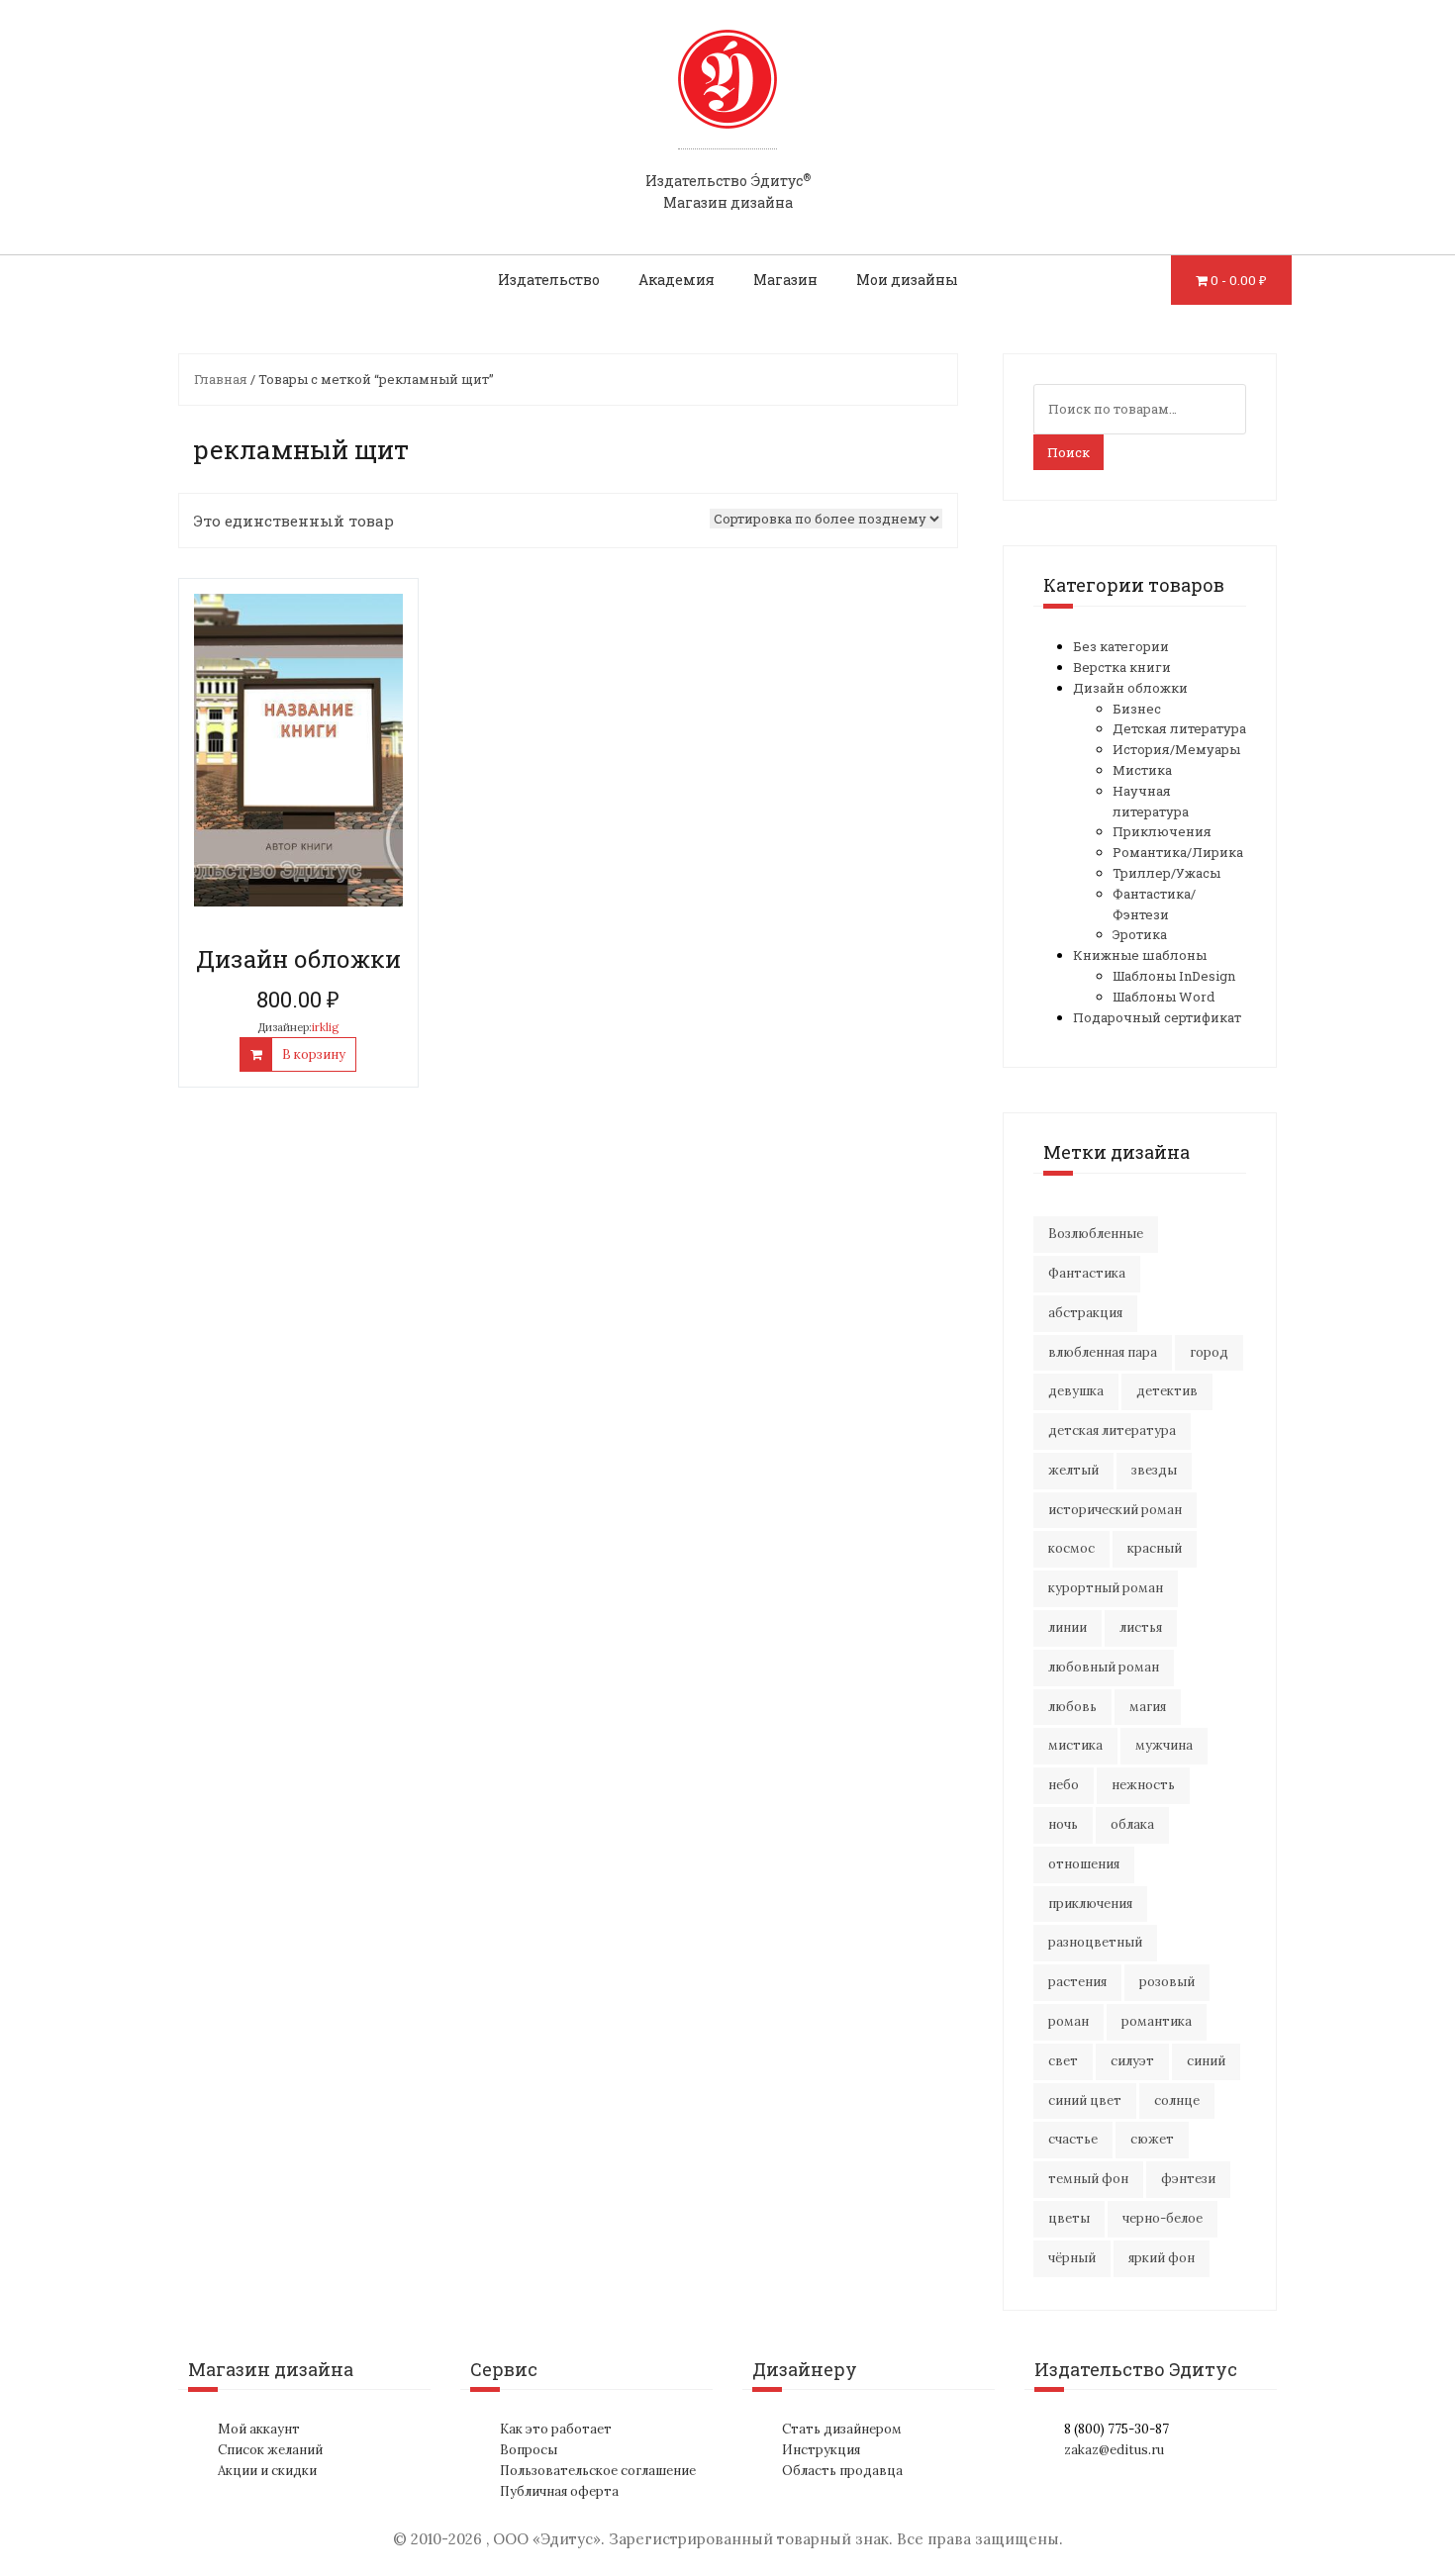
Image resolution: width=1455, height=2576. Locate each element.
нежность (1143, 1785)
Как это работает (556, 2429)
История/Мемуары (1176, 749)
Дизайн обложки (1130, 688)
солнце (1177, 2100)
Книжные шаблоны (1140, 955)
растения (1077, 1982)
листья (1141, 1627)
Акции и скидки (267, 2471)
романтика (1157, 2021)
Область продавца (842, 2471)
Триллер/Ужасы (1166, 873)
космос (1071, 1548)
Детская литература (1179, 728)
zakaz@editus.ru (1114, 2450)
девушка (1076, 1391)
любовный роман (1104, 1667)
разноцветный (1095, 1942)
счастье (1073, 2139)
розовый (1167, 1982)
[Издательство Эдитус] (727, 98)
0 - (1239, 280)
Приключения (1162, 831)
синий (1206, 2061)
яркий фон (1162, 2258)
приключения (1090, 1904)
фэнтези (1188, 2179)
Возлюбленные (1096, 1234)
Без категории (1121, 646)
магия (1148, 1707)
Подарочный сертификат (1157, 1017)
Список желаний (270, 2450)
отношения (1084, 1864)
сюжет (1152, 2139)
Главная (221, 379)
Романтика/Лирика (1178, 852)
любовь (1072, 1707)
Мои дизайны (907, 280)
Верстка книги (1122, 667)
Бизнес (1137, 709)
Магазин (785, 280)
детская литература (1112, 1431)
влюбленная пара (1103, 1352)
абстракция (1085, 1313)
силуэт (1132, 2061)
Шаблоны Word (1164, 997)
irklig (325, 1027)
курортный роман (1106, 1588)
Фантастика (1087, 1273)
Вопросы (529, 2450)
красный (1155, 1548)
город (1209, 1352)
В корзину (314, 1054)
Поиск (1068, 452)
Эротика (1140, 934)
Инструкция (821, 2450)
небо (1064, 1785)
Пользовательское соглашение (598, 2471)
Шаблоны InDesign (1174, 976)
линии (1067, 1627)
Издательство (549, 280)
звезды (1154, 1470)
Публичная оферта (559, 2491)
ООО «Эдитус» (547, 2539)
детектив (1167, 1391)
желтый (1073, 1470)
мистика (1075, 1745)
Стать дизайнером (842, 2429)
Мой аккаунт (259, 2429)
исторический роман (1115, 1510)
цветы (1069, 2218)
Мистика (1142, 770)
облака (1132, 1824)
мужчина (1164, 1745)
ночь (1063, 1824)
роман (1068, 2021)
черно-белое (1163, 2218)
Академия (677, 280)
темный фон (1088, 2179)
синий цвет (1085, 2100)
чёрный (1072, 2258)
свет (1063, 2061)
